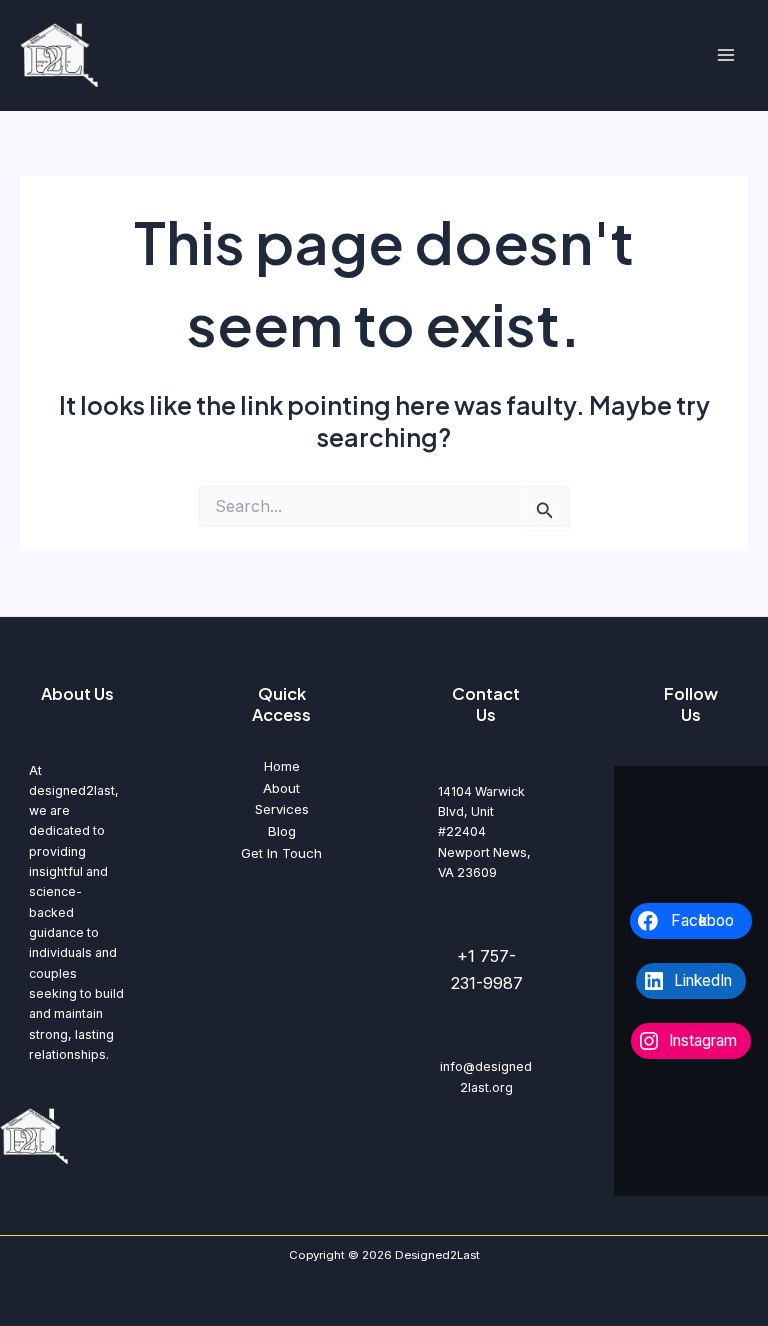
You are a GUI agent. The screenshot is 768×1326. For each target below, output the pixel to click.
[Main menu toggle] (725, 55)
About (281, 788)
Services (282, 809)
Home (282, 766)
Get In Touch (281, 853)
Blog (282, 831)
